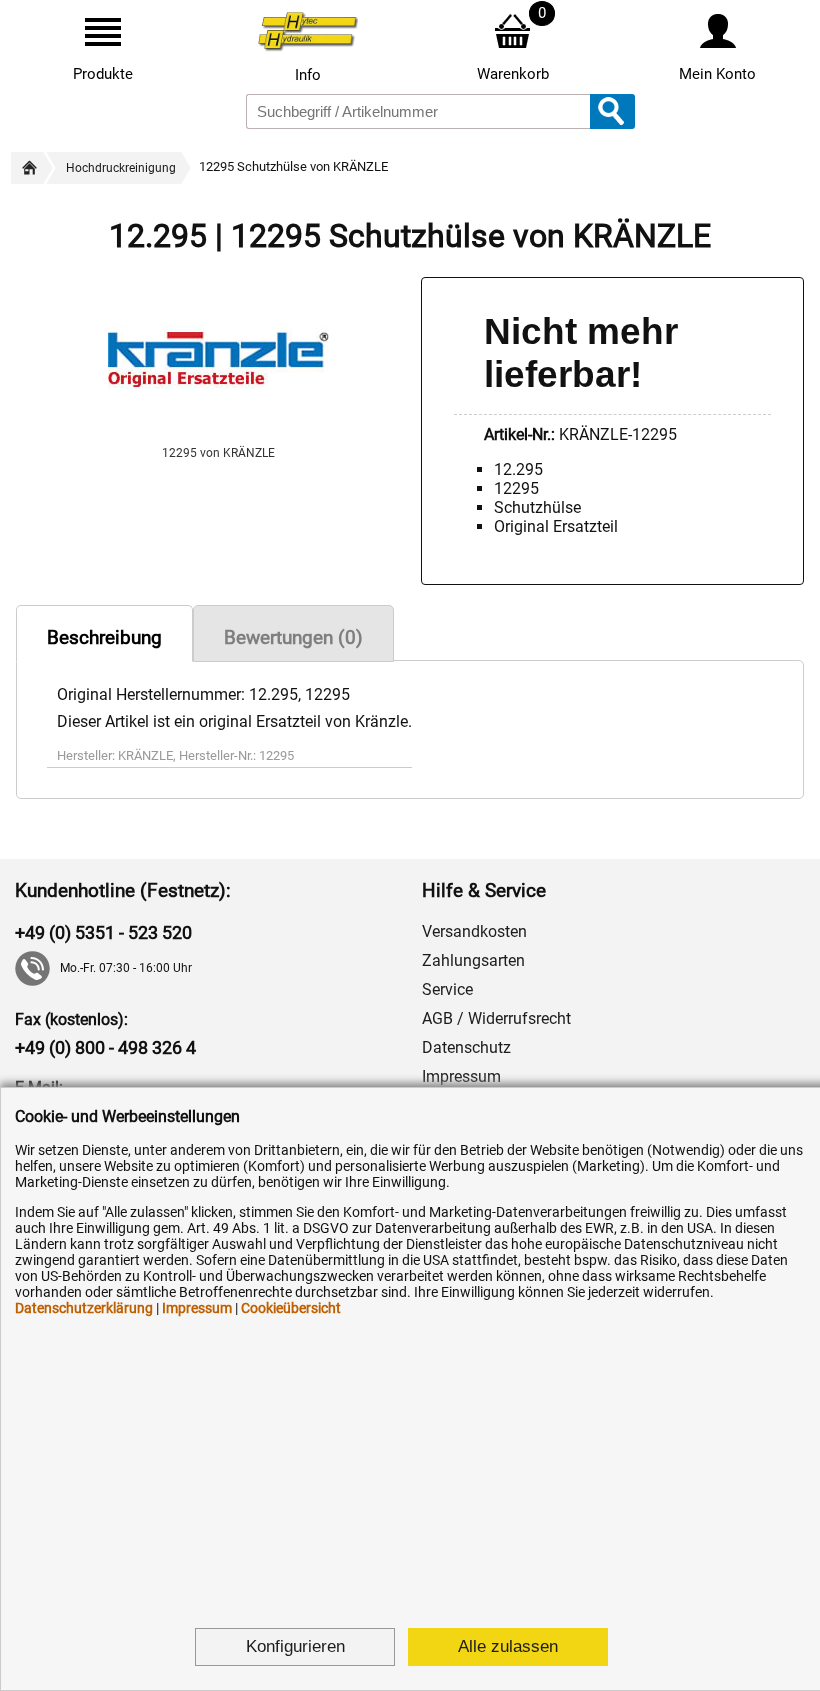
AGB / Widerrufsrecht (496, 1018)
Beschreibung (104, 637)
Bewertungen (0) (293, 637)
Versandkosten (474, 931)
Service (447, 989)
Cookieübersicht (291, 1308)
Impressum (461, 1076)
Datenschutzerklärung (84, 1308)
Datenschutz (466, 1047)
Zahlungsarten (473, 960)
